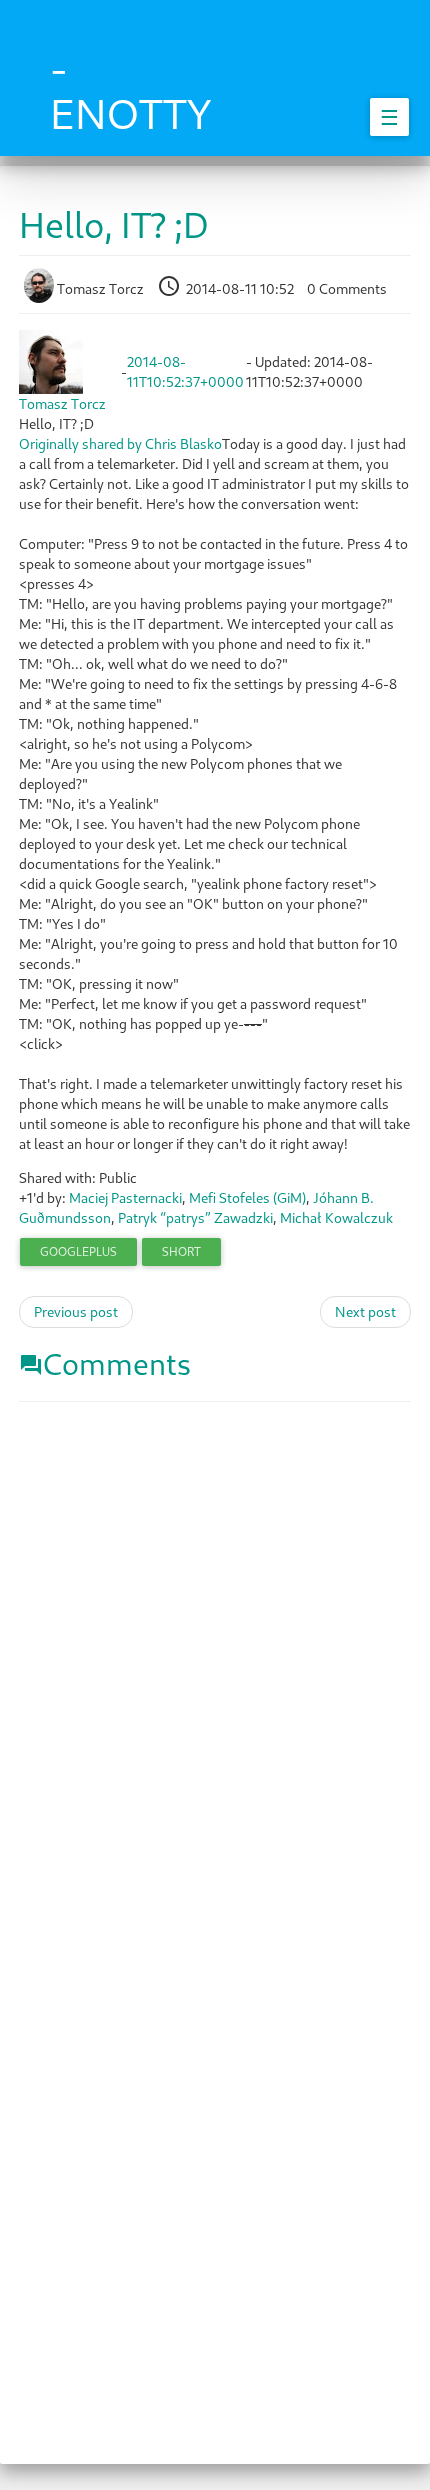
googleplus (78, 1251)
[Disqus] (215, 1673)
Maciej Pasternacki (125, 1197)
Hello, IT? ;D (114, 224)
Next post (365, 1311)
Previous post (76, 1311)
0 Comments (347, 288)
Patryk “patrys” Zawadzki (195, 1217)
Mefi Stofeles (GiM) (247, 1197)
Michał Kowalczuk (336, 1217)
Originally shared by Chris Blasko (120, 443)
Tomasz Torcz (100, 288)
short (181, 1251)
